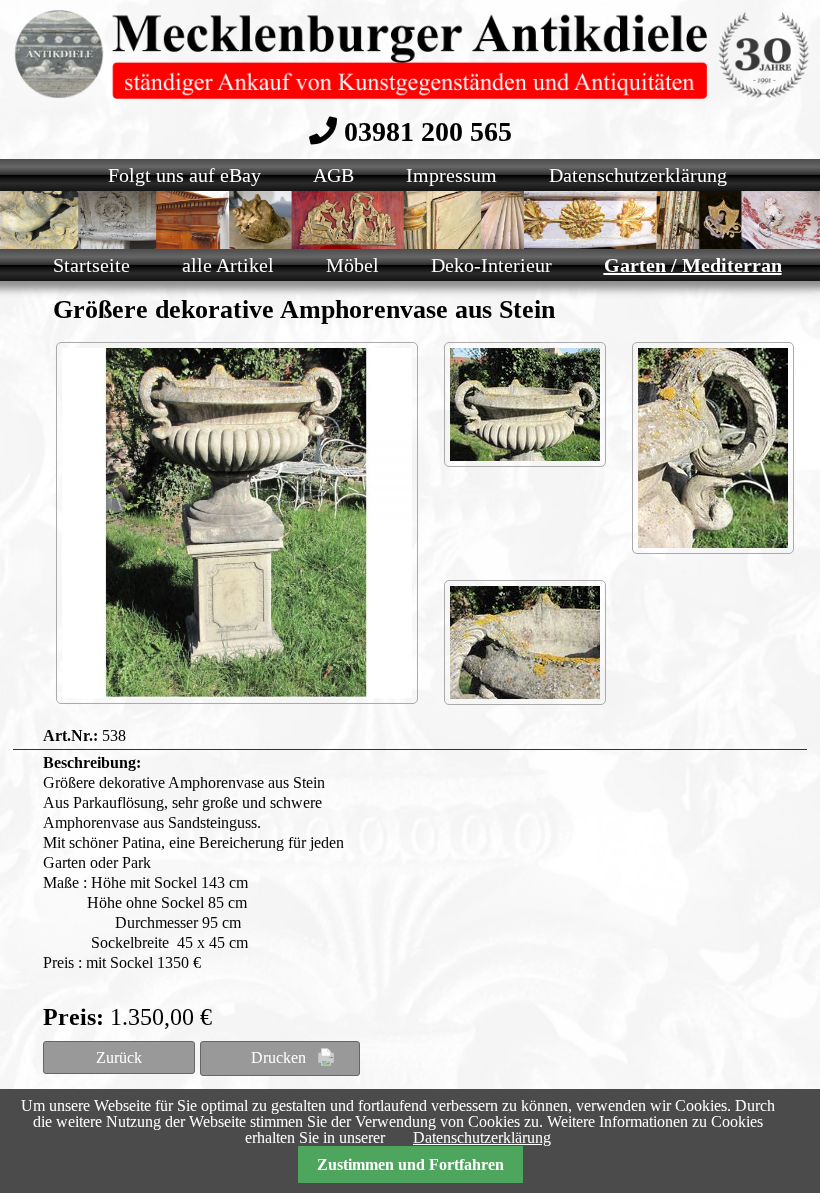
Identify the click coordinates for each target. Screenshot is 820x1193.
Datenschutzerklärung (482, 1137)
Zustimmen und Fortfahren (410, 1164)
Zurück (119, 1057)
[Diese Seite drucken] (280, 1058)
